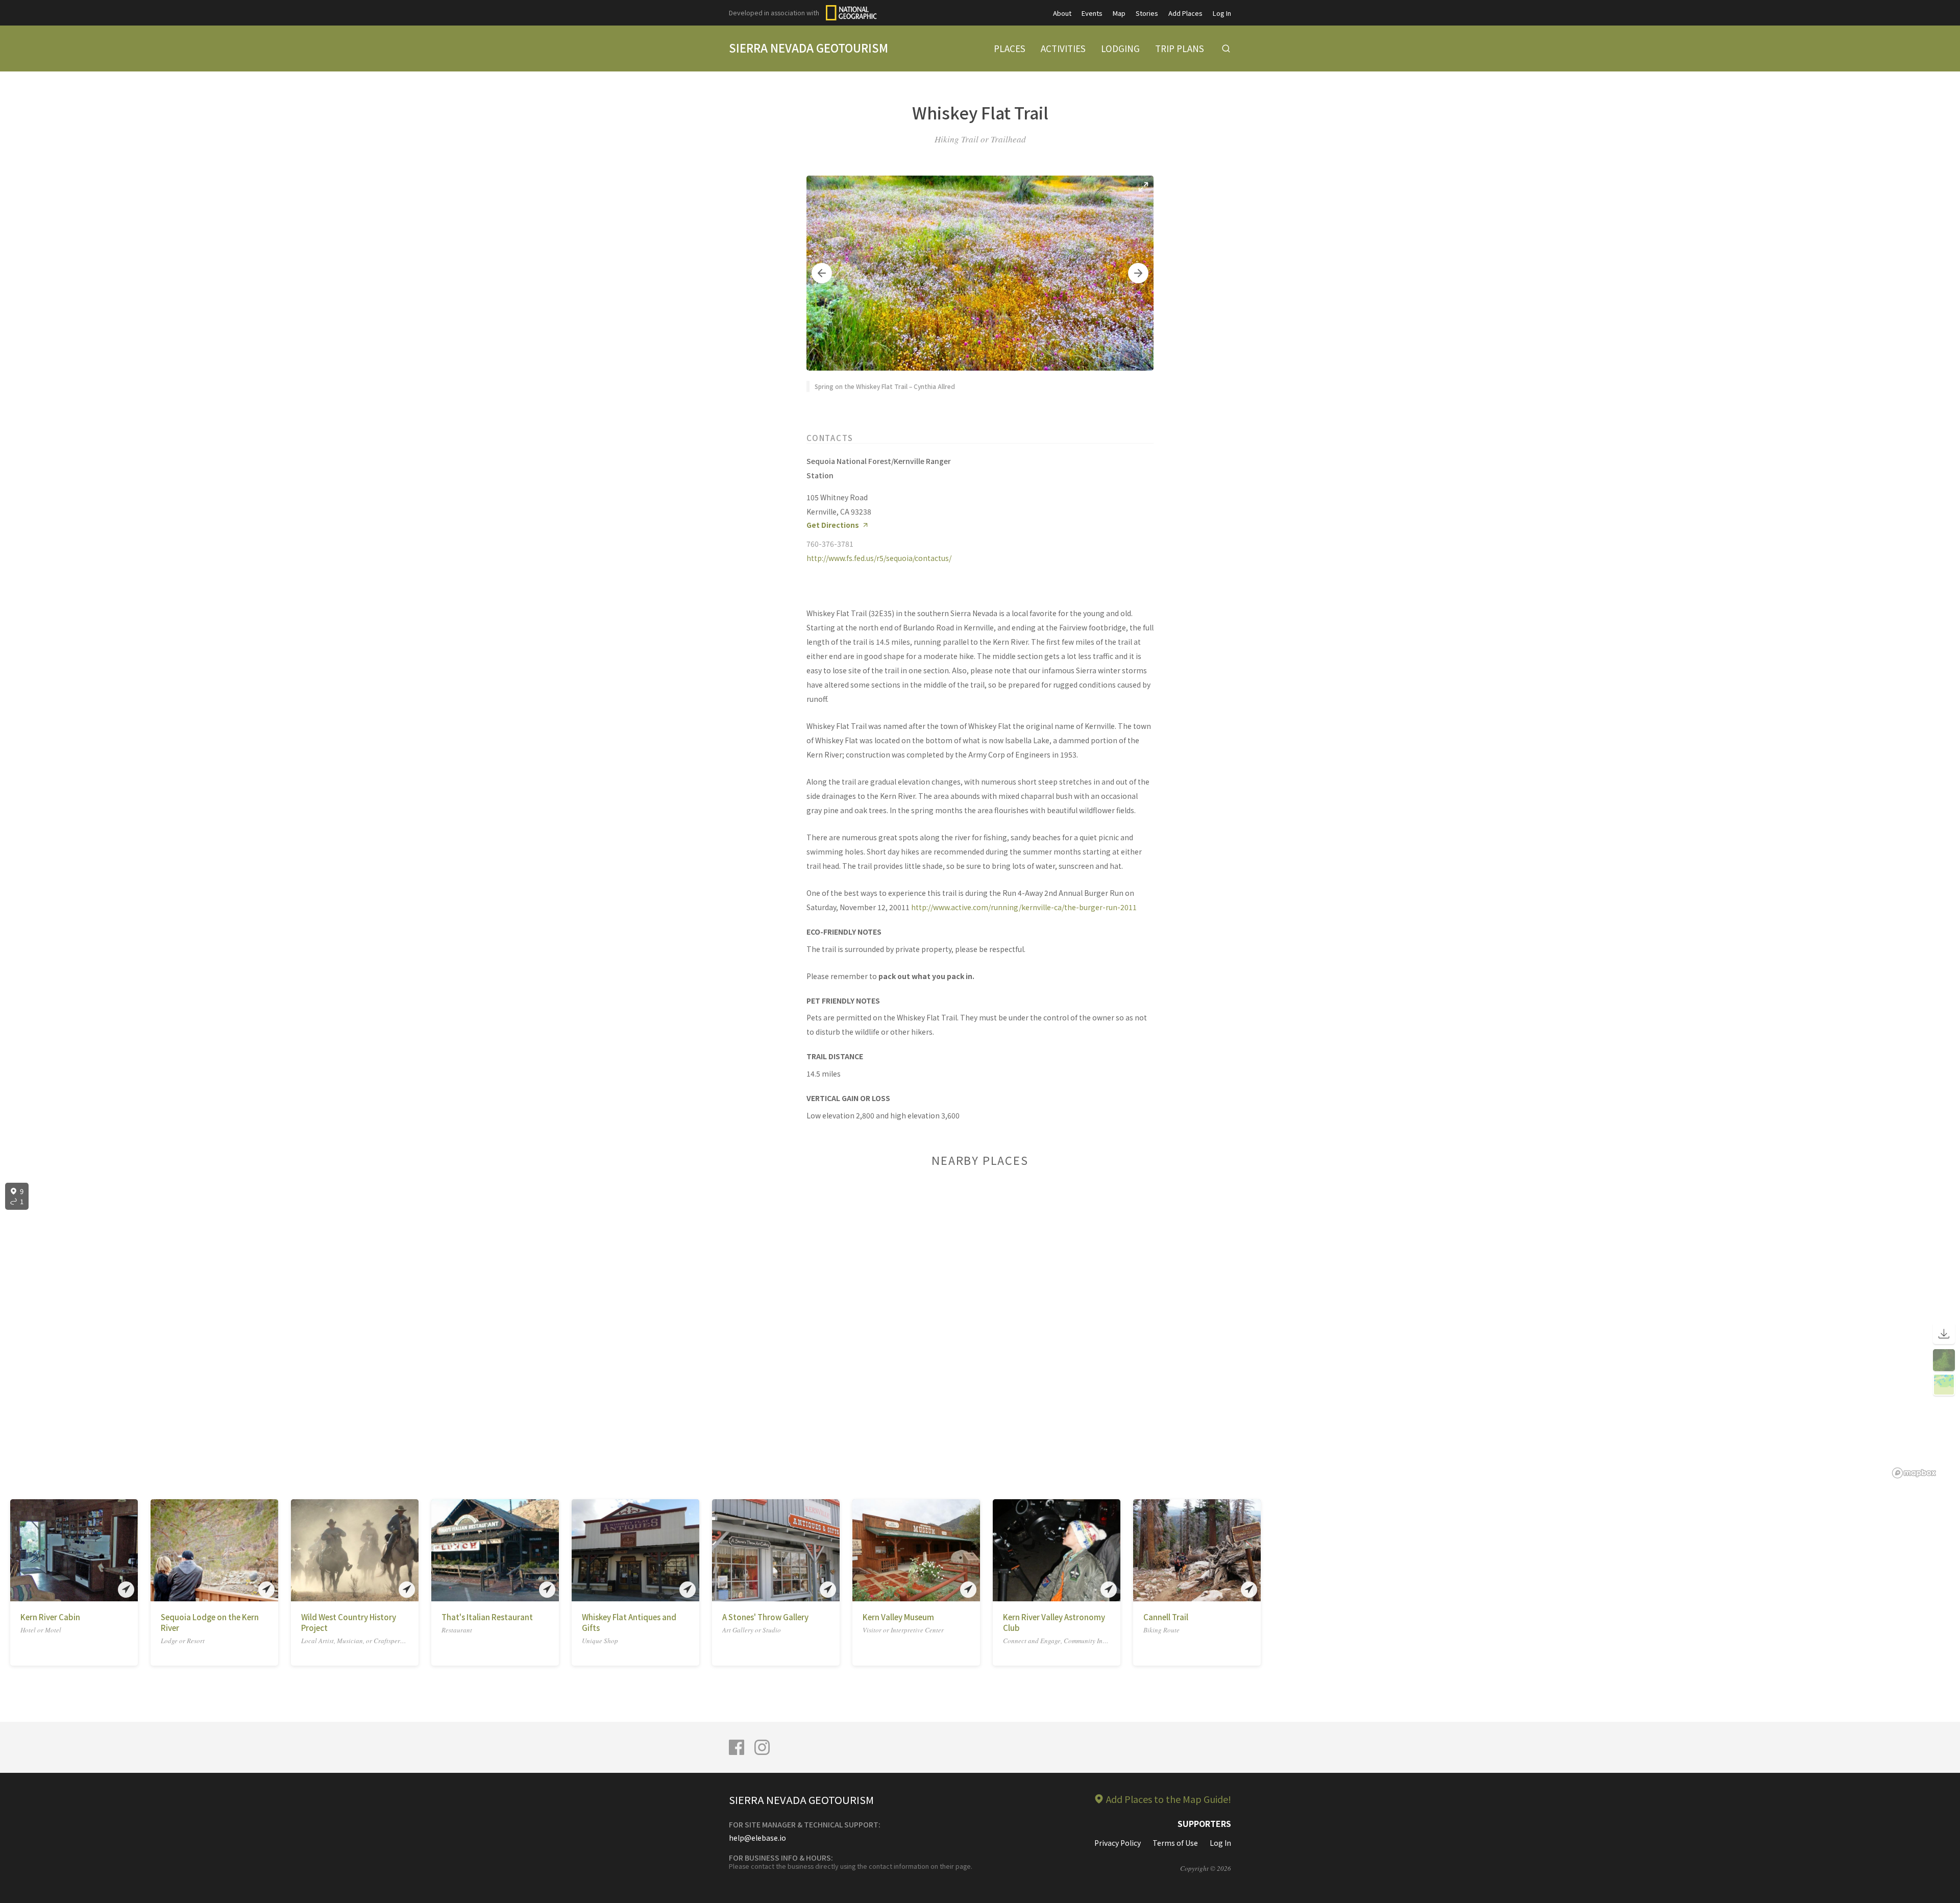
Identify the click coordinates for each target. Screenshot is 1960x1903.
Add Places (1185, 13)
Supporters (1204, 1823)
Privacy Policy (1118, 1843)
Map (1119, 13)
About (1062, 13)
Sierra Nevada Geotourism (808, 47)
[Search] (1226, 48)
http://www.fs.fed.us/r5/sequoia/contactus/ (879, 558)
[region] (980, 1331)
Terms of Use (1175, 1843)
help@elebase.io (757, 1838)
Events (1092, 13)
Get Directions (833, 525)
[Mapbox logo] (1914, 1473)
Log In (1222, 13)
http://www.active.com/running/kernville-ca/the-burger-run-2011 (1024, 907)
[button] (822, 273)
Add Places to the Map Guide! (1169, 1799)
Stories (1147, 13)
